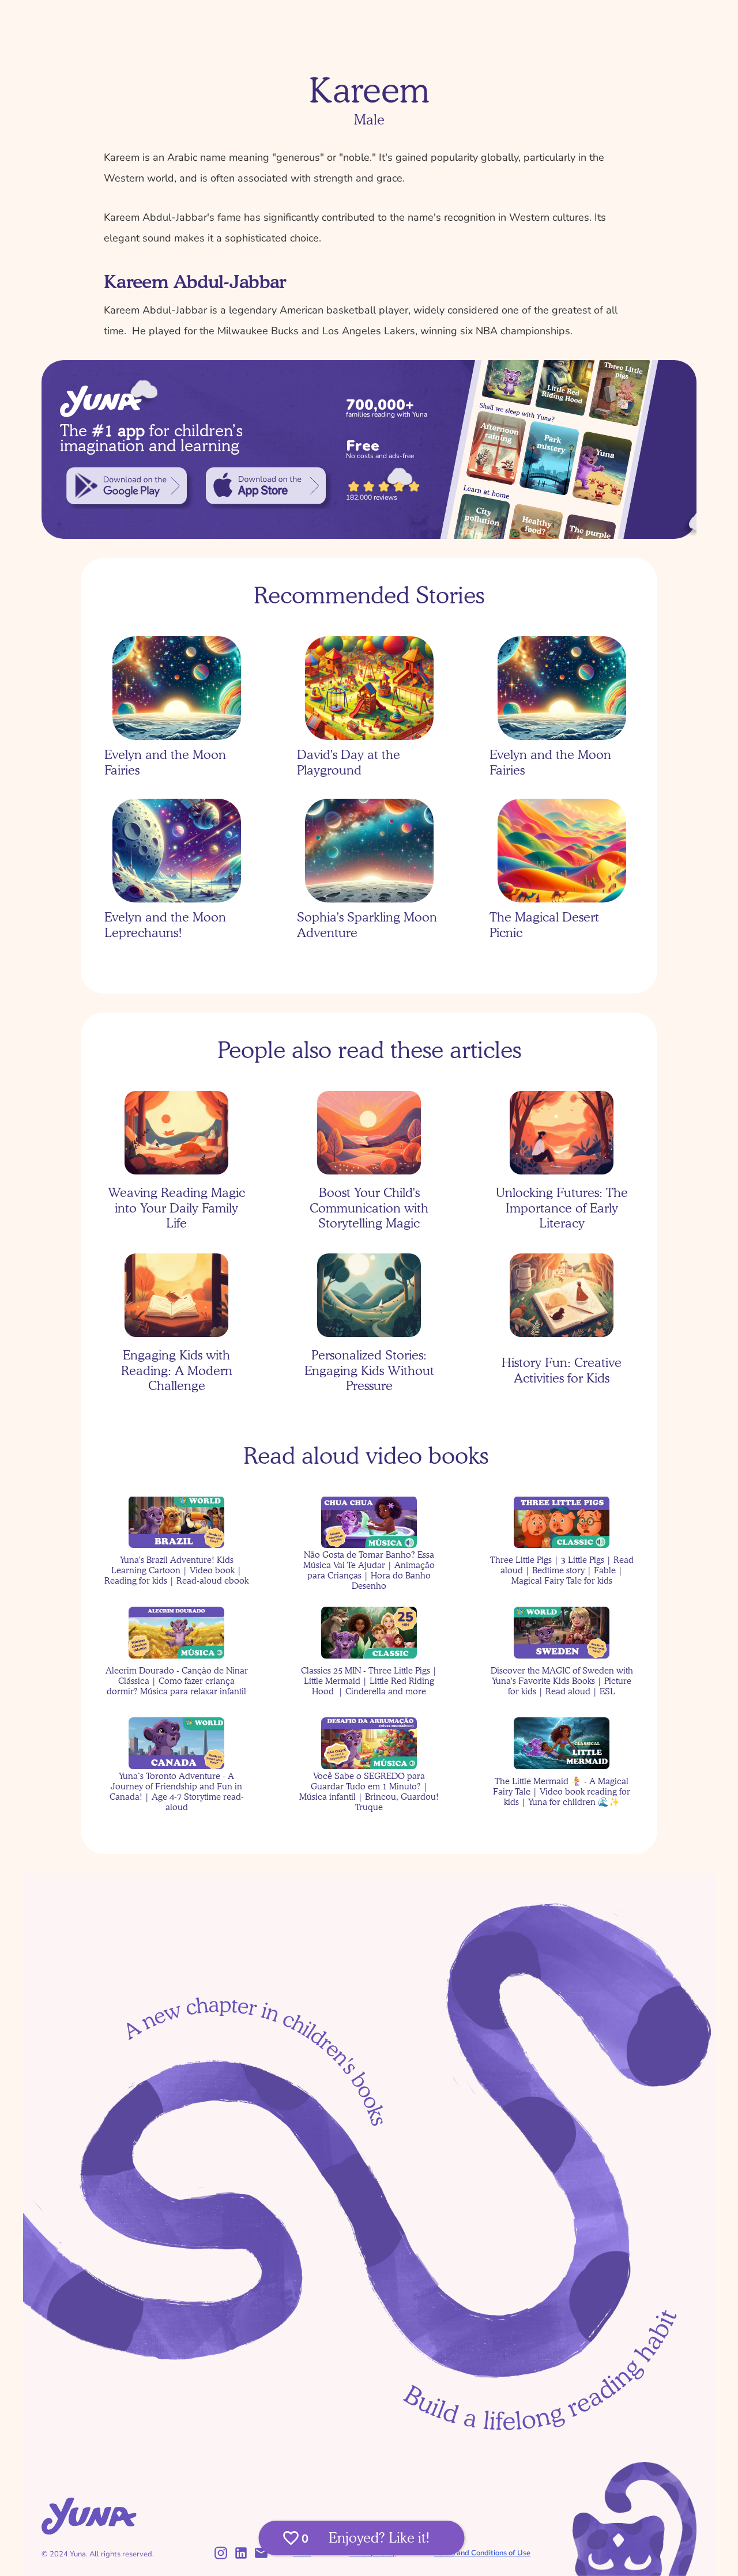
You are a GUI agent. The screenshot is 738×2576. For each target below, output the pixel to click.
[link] (127, 486)
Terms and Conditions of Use (482, 2553)
